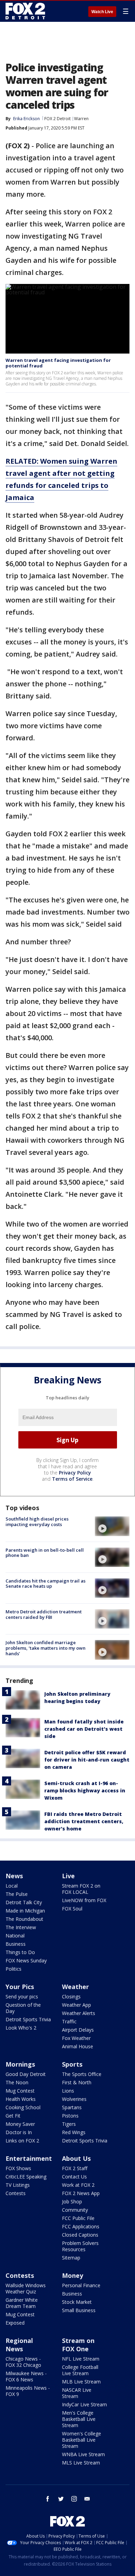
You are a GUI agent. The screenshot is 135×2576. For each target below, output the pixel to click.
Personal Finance (81, 2285)
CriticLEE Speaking (26, 2177)
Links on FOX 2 (22, 2141)
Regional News (19, 2345)
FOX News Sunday (26, 1960)
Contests (16, 2193)
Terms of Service (72, 1479)
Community (75, 2210)
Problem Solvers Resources (80, 2246)
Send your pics (22, 1996)
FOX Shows (18, 2168)
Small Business (79, 2310)
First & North (77, 2082)
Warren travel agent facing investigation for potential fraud (58, 363)
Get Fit (13, 2116)
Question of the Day (23, 2008)
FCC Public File (78, 2218)
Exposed (15, 2323)
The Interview (21, 1927)
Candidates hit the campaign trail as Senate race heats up (46, 1584)
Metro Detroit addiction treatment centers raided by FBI (44, 1614)
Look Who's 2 (21, 2028)
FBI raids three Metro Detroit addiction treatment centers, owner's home (84, 1821)
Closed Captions (80, 2235)
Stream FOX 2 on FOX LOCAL (81, 1889)
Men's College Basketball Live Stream (79, 2419)
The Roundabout (24, 1919)
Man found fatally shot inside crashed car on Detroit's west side (84, 1729)
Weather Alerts (79, 2013)
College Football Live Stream (80, 2370)
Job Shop (72, 2201)
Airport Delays (78, 2030)
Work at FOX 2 (78, 2185)
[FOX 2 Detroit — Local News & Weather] (26, 11)
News (14, 1876)
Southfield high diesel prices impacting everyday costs (37, 1522)
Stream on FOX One (78, 2345)
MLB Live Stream (81, 2382)
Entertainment (29, 2158)
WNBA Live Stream (83, 2454)
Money (73, 2275)
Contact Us (74, 2177)
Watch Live (102, 12)
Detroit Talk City (24, 1902)
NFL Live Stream (81, 2359)
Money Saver (20, 2124)
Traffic (69, 2021)
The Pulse (17, 1894)
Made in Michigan (25, 1911)
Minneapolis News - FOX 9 (28, 2391)
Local (12, 1886)
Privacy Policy (75, 1473)
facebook (48, 2499)
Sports (72, 2064)
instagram (74, 2499)
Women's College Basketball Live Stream (82, 2440)
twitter (61, 2499)
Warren (81, 119)
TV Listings (18, 2185)
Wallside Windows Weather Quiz (26, 2288)
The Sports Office (82, 2074)
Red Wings (74, 2132)
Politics (13, 1969)
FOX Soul (72, 1909)
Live (68, 1876)
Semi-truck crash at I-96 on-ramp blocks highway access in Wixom (85, 1790)
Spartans (72, 2107)
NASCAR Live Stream (77, 2393)
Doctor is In (19, 2132)
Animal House (78, 2046)
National (15, 1936)
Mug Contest (20, 2091)
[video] (112, 1526)
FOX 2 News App (81, 2193)
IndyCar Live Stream (84, 2404)
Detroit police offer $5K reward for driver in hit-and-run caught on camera (87, 1760)
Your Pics (20, 1987)
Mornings (20, 2064)
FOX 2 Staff (75, 2168)
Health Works (21, 2099)
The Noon (17, 2082)
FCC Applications (81, 2226)
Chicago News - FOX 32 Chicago (23, 2362)
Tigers (69, 2124)
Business (16, 1944)
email (87, 2499)
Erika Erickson (26, 119)
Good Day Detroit (26, 2074)
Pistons (70, 2116)
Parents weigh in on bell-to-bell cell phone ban (45, 1553)
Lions (68, 2091)
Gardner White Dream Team (22, 2303)
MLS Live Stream (81, 2463)
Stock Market (77, 2302)
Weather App (76, 2005)
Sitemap (71, 2258)
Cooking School (23, 2107)
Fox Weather (76, 2038)
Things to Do (20, 1952)
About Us (76, 2158)
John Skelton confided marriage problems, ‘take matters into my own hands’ (46, 1648)
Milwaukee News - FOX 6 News (26, 2376)
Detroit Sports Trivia (28, 2019)
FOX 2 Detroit (57, 119)
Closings (71, 1996)
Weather (75, 1987)
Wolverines (74, 2099)
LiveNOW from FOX (84, 1900)
